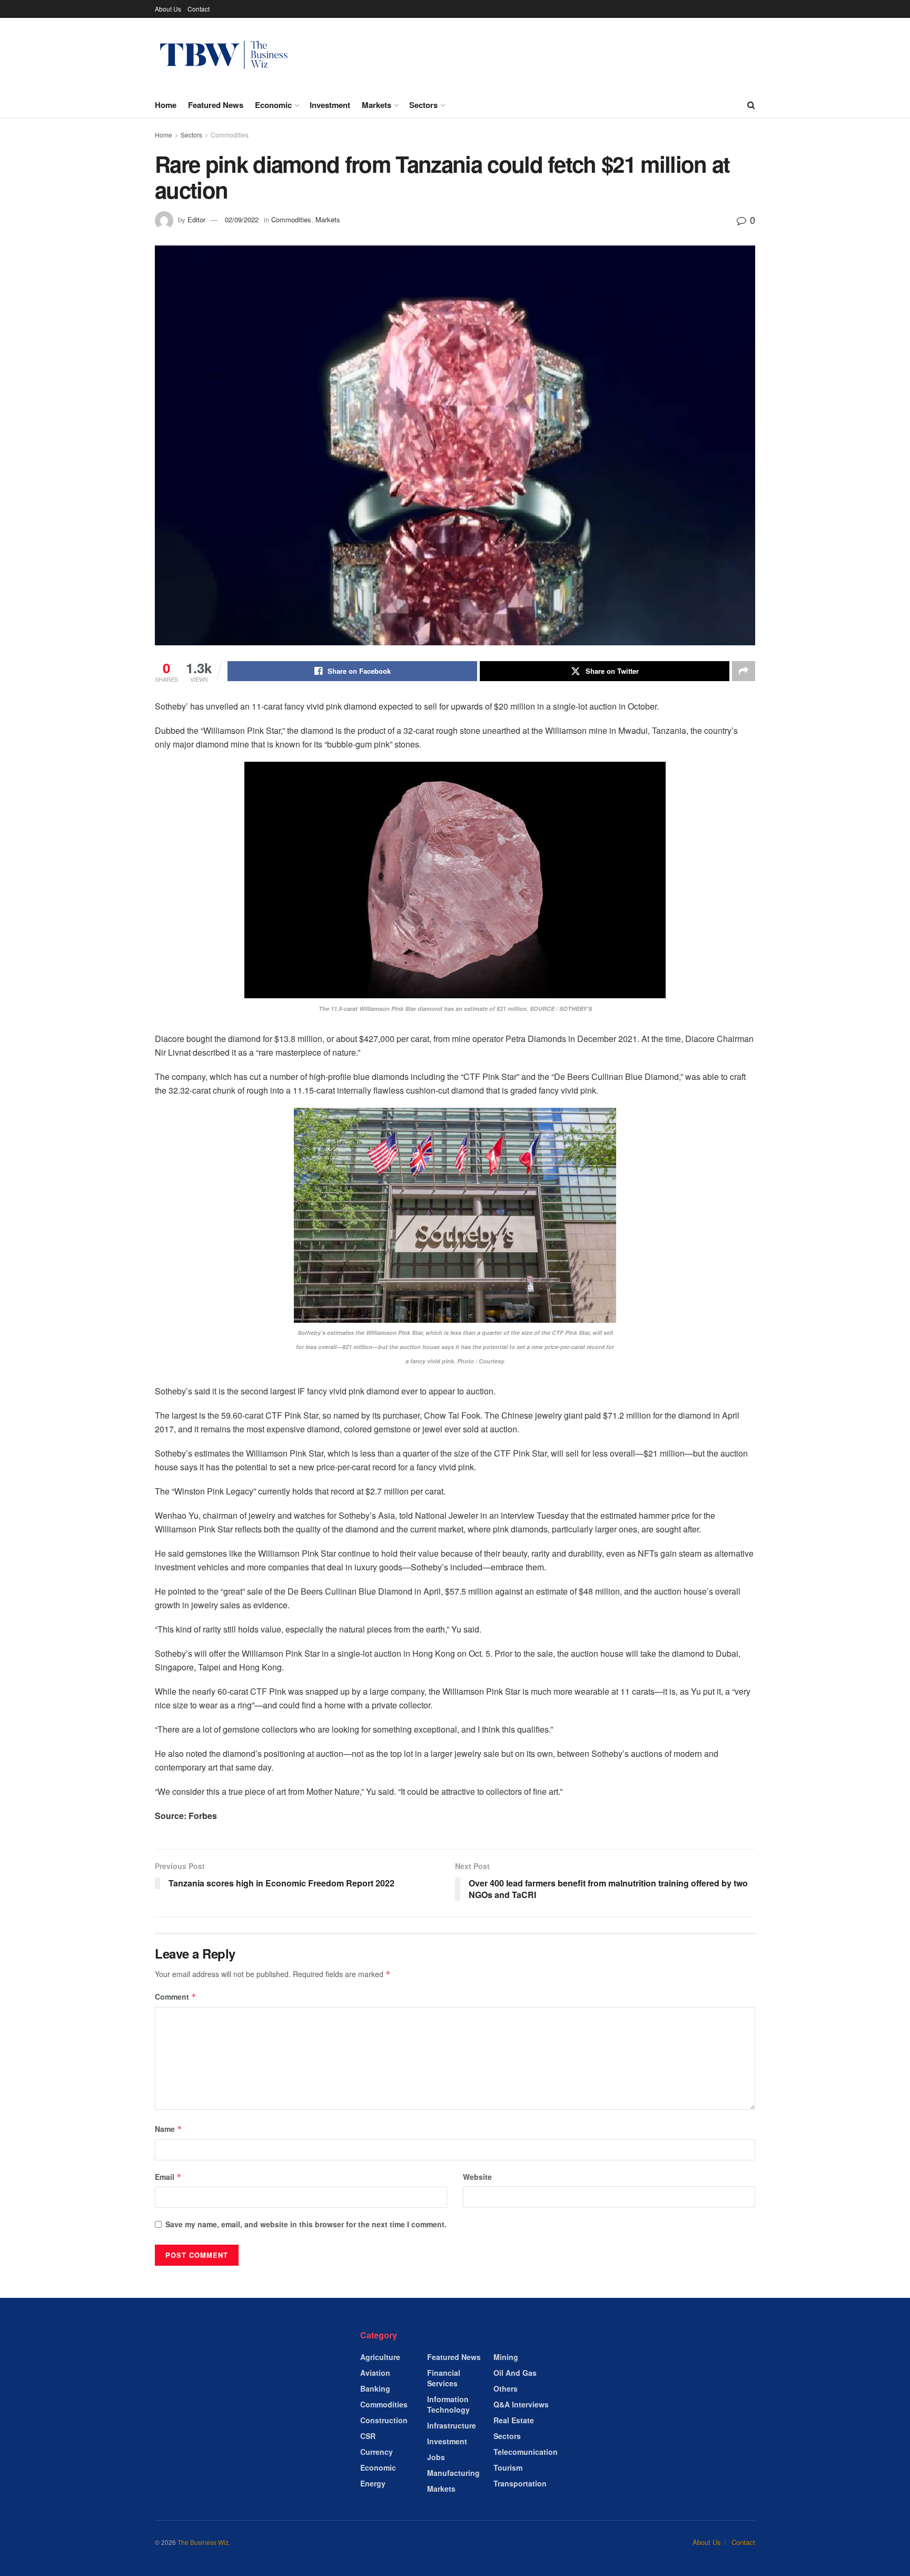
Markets (377, 105)
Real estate (514, 2420)
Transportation (520, 2483)
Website (477, 2177)
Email (168, 2177)
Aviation (375, 2373)
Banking (375, 2388)
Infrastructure (452, 2425)
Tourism (508, 2467)
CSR (368, 2436)
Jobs (436, 2457)
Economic (273, 105)
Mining (506, 2357)
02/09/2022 (242, 219)
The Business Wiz (203, 2542)
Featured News (216, 105)
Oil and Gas (515, 2373)
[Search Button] (751, 105)
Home (166, 105)
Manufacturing (453, 2473)
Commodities (230, 135)
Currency (377, 2452)
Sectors (423, 105)
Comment (176, 1997)
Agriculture (380, 2357)
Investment (330, 105)
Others (506, 2388)
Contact (199, 9)
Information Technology (448, 2404)
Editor (196, 219)
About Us (168, 9)
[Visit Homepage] (224, 55)
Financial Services (444, 2378)
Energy (373, 2483)
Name (169, 2129)
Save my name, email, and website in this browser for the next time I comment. (306, 2224)
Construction (384, 2420)
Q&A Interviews (521, 2404)
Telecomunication (526, 2452)
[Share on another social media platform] (744, 671)
